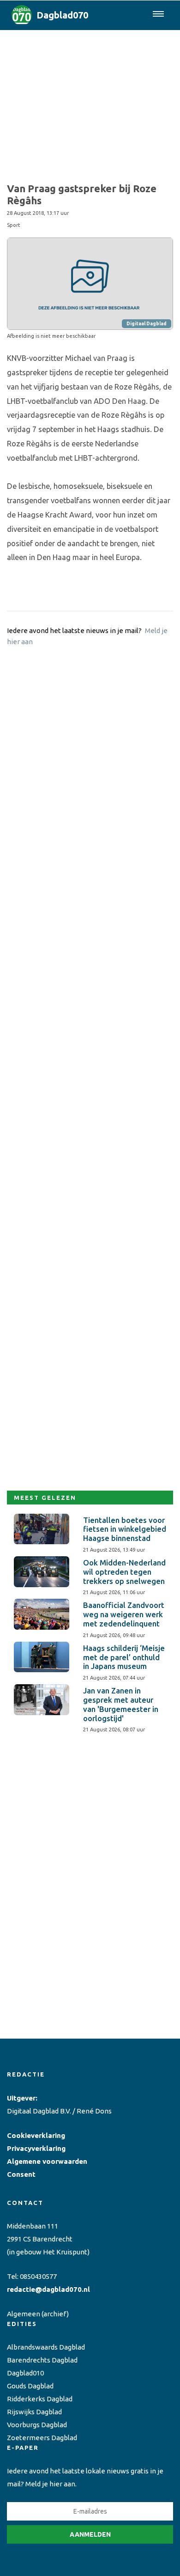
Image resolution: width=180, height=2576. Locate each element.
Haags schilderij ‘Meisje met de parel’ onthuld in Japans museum (124, 1657)
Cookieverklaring (36, 2135)
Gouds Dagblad (30, 2386)
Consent (21, 2174)
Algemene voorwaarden (47, 2161)
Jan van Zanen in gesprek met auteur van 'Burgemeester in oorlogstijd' (121, 1704)
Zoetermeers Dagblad (42, 2438)
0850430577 (38, 2276)
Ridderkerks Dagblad (40, 2399)
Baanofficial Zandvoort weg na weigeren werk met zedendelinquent (124, 1614)
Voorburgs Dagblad (37, 2425)
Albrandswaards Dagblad (46, 2347)
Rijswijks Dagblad (34, 2412)
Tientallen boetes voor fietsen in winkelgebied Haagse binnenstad (125, 1529)
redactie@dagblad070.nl (48, 2289)
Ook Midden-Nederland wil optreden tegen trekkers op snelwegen (124, 1572)
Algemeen (24, 2314)
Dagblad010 (25, 2373)
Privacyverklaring (36, 2148)
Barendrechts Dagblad (42, 2360)
